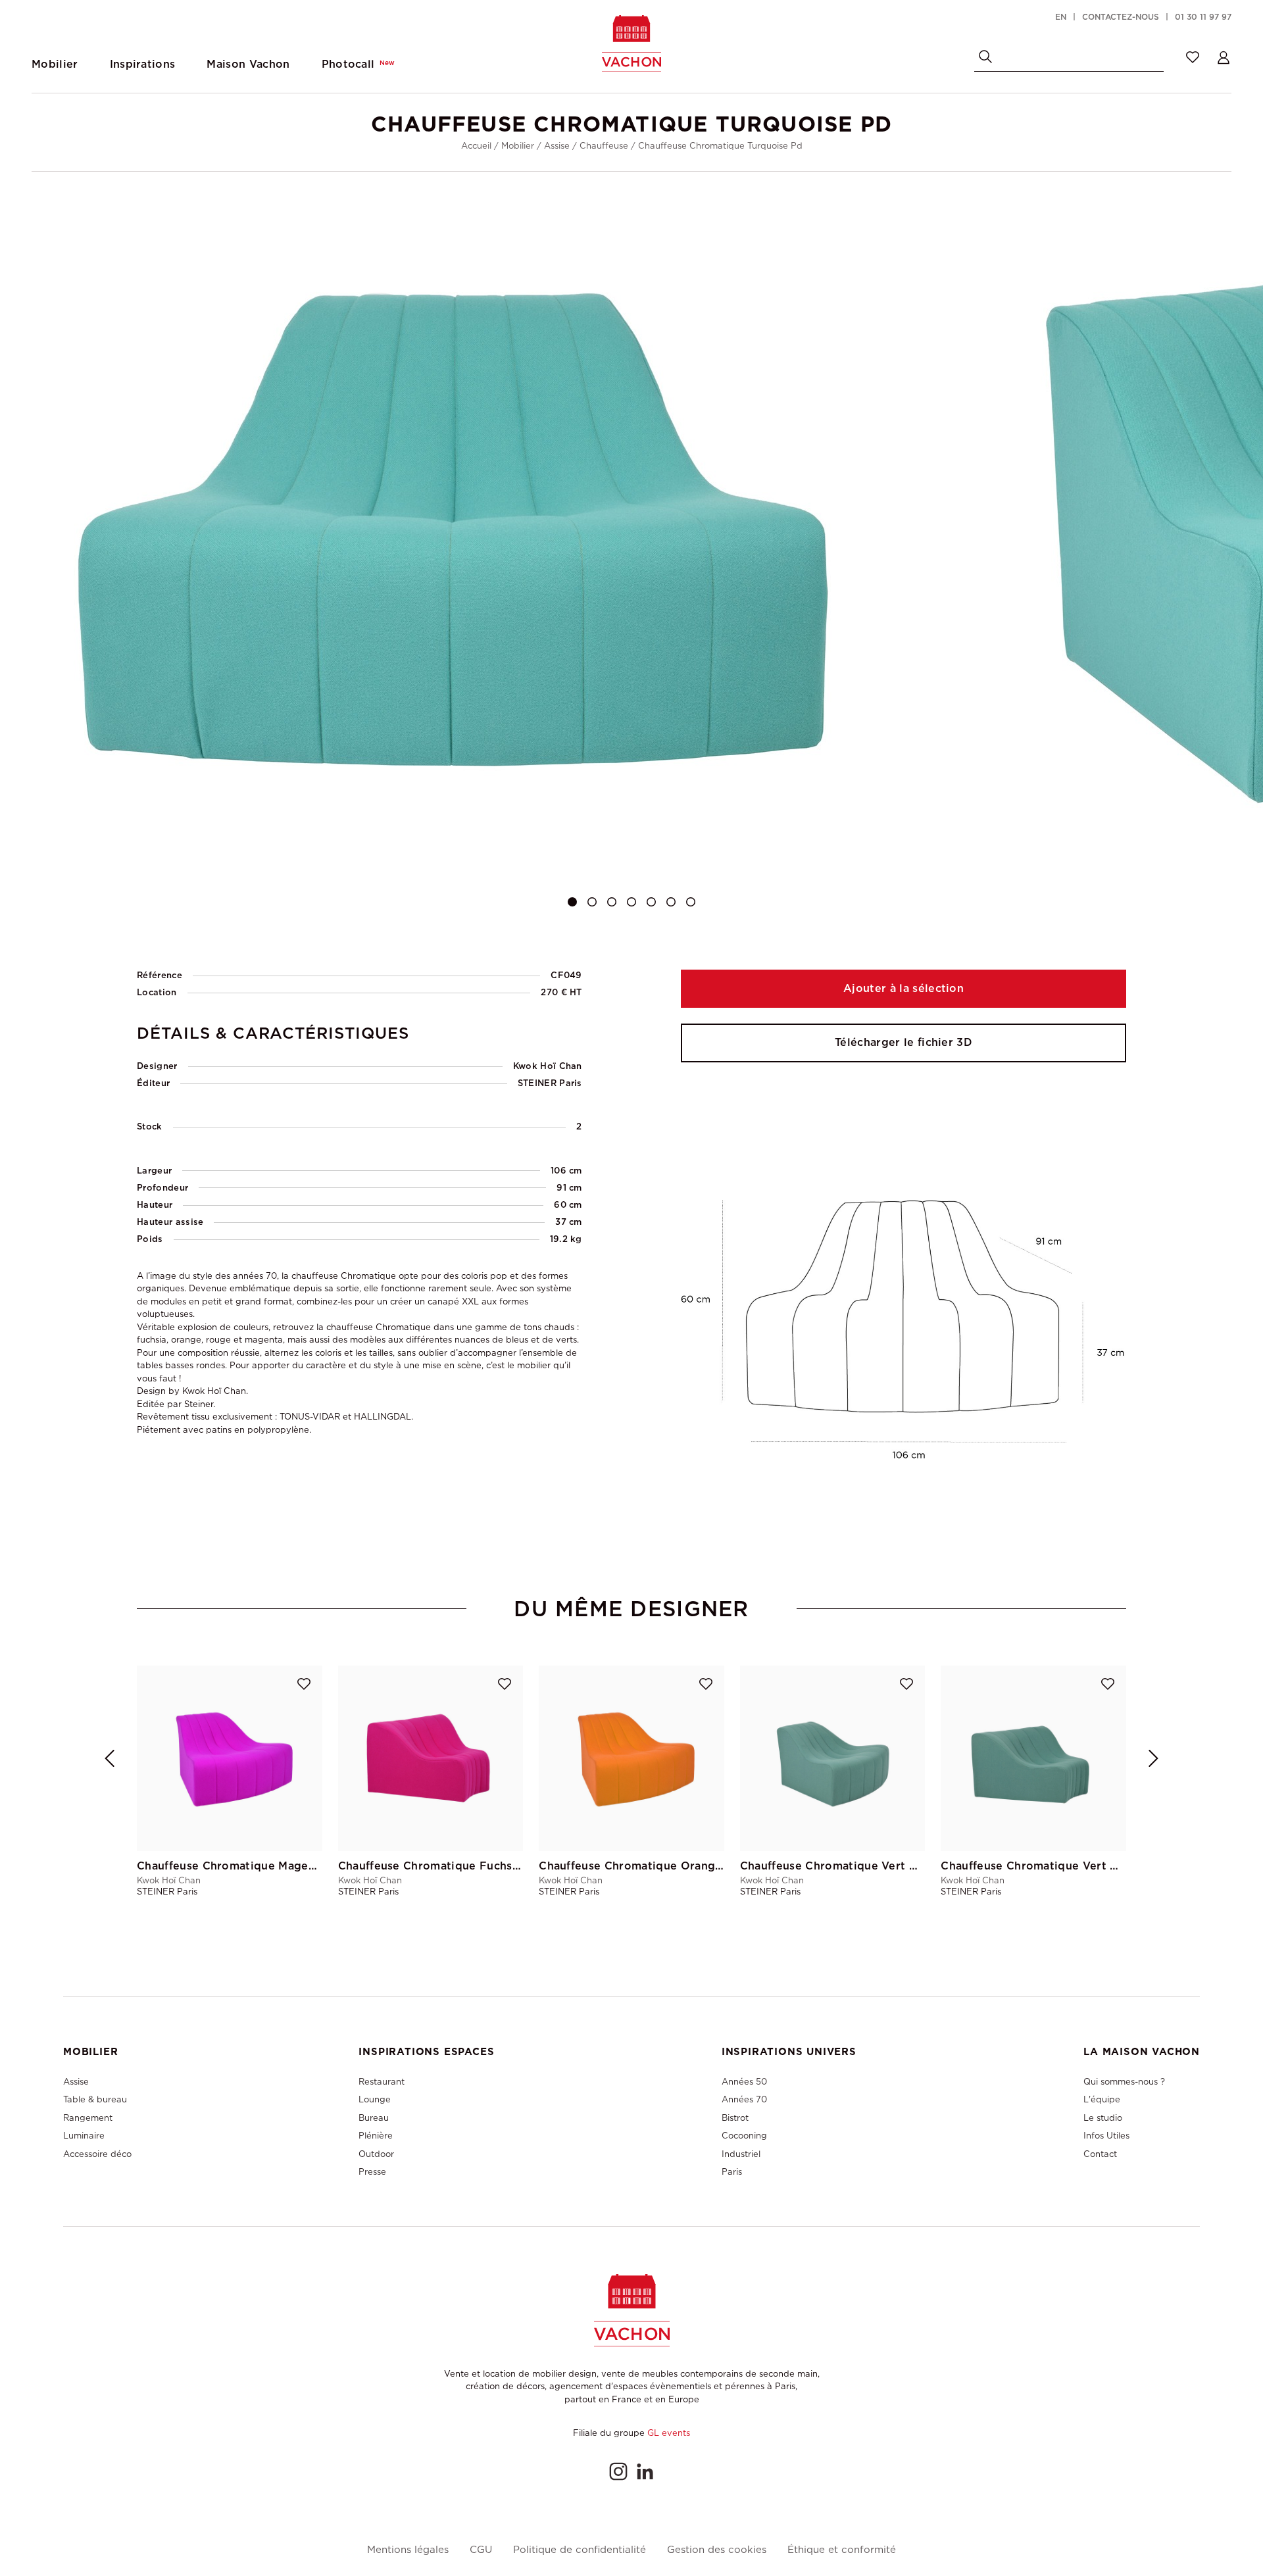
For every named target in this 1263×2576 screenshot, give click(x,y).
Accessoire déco (97, 2154)
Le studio (1103, 2118)
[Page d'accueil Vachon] (631, 43)
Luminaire (84, 2136)
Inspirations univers (789, 2052)
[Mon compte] (1224, 57)
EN (1061, 17)
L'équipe (1102, 2099)
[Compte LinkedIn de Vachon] (645, 2471)
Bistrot (735, 2118)
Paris (732, 2172)
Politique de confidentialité (580, 2550)
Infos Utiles (1106, 2136)
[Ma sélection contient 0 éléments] (1193, 57)
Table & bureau (95, 2099)
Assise (557, 146)
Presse (372, 2172)
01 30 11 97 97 (1203, 17)
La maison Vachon (1142, 2052)
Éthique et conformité (842, 2550)
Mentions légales (408, 2550)
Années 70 (744, 2099)
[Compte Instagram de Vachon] (618, 2471)
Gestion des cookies (717, 2550)
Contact (1100, 2154)
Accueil (476, 146)
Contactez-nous (1121, 17)
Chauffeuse (604, 146)
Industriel (741, 2154)
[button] (572, 902)
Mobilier (518, 146)
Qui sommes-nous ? (1124, 2082)
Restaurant (382, 2082)
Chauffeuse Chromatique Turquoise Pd (720, 146)
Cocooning (744, 2136)
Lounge (375, 2099)
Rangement (88, 2118)
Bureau (374, 2118)
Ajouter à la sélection (904, 988)
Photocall (359, 64)
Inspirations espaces (426, 2052)
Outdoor (376, 2154)
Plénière (376, 2136)
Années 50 (744, 2082)
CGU (481, 2550)
